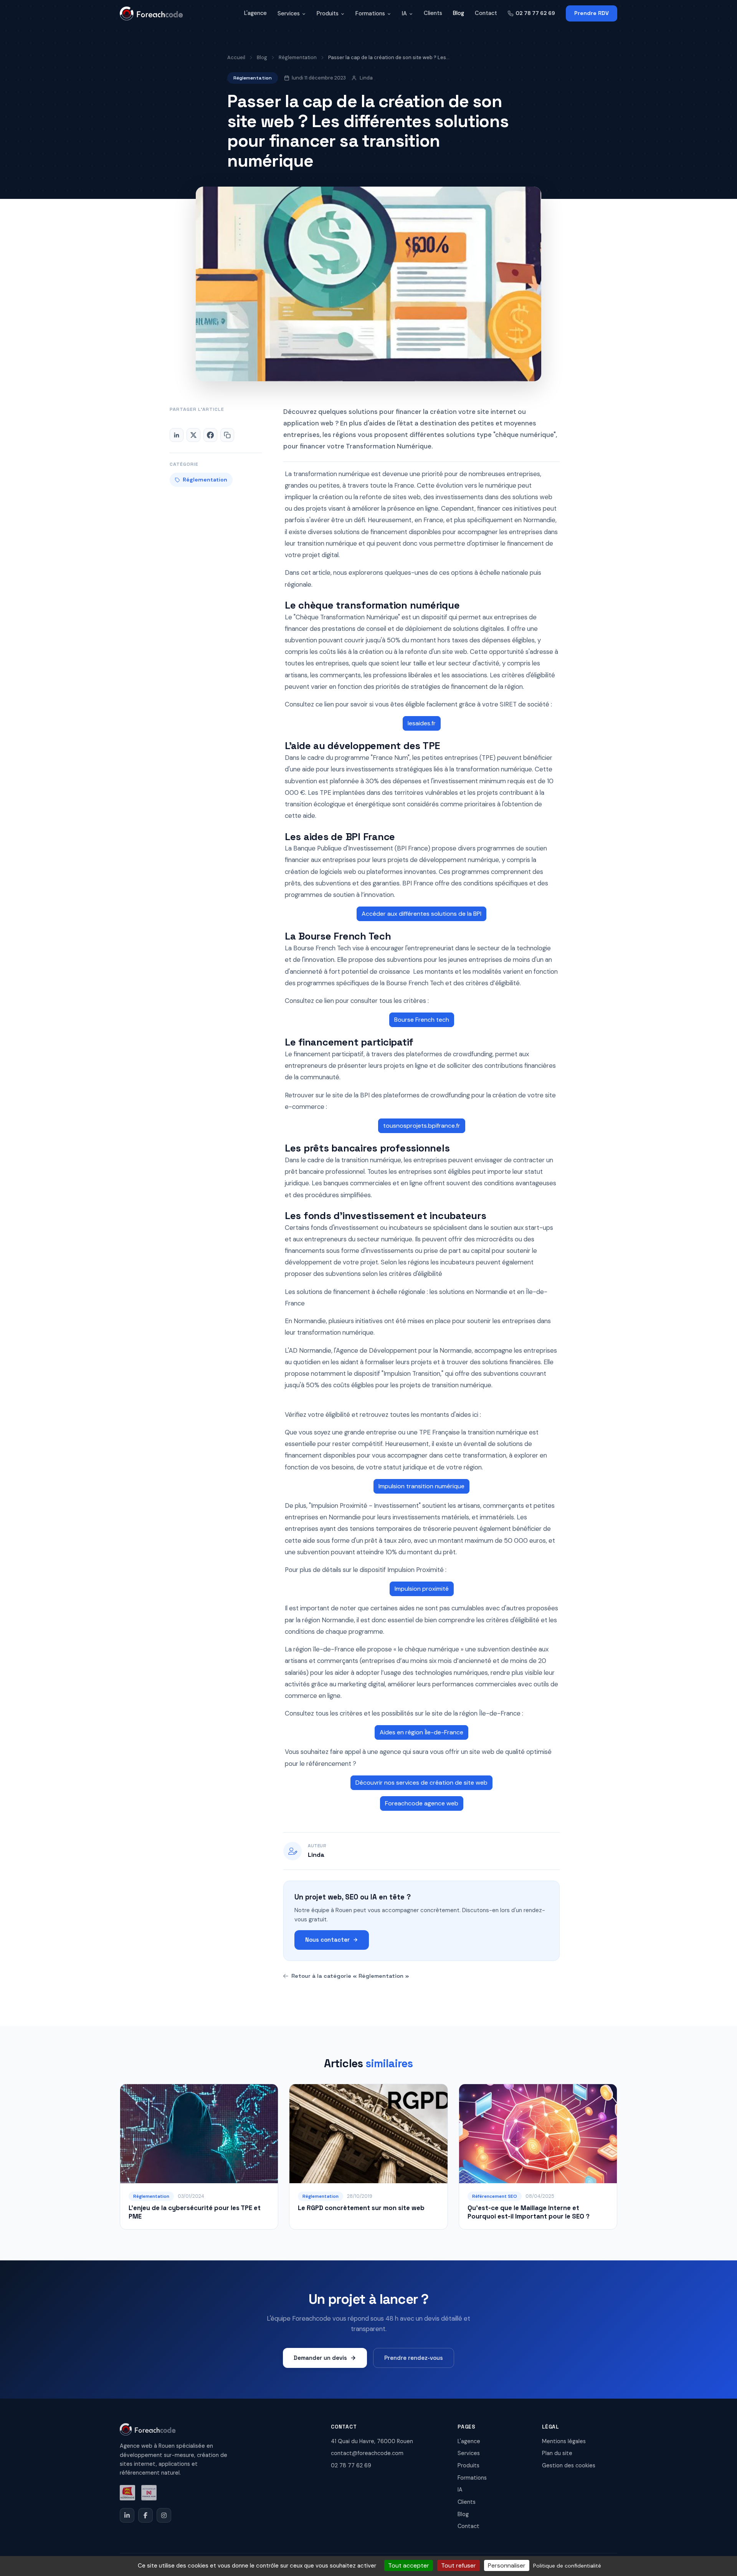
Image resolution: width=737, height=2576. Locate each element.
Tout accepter (409, 2565)
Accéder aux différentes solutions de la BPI (421, 914)
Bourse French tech (422, 1020)
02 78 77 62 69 (535, 13)
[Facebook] (145, 2515)
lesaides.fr (422, 723)
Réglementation (298, 57)
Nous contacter (327, 1940)
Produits (328, 13)
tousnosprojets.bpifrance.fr (422, 1126)
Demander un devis (320, 2358)
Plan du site (557, 2453)
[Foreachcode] (151, 13)
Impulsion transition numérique (421, 1486)
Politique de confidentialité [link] (567, 2566)
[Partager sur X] (193, 435)
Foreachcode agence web (422, 1803)
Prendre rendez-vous (414, 2358)
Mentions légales (564, 2441)
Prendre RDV (592, 13)
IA (404, 13)
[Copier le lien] (227, 435)
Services (289, 13)
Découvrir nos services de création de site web (421, 1783)
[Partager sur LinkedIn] (177, 435)
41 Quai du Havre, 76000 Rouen (372, 2441)
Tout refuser (459, 2565)
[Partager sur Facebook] (210, 435)
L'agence (255, 13)
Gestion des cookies (569, 2465)
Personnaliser (507, 2565)
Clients (433, 13)
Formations (370, 13)
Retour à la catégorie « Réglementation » (350, 1976)
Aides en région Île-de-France (421, 1732)
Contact (486, 13)
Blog (459, 13)
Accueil (236, 57)
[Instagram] (164, 2515)
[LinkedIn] (127, 2515)
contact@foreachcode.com (367, 2453)
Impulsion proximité (422, 1589)
